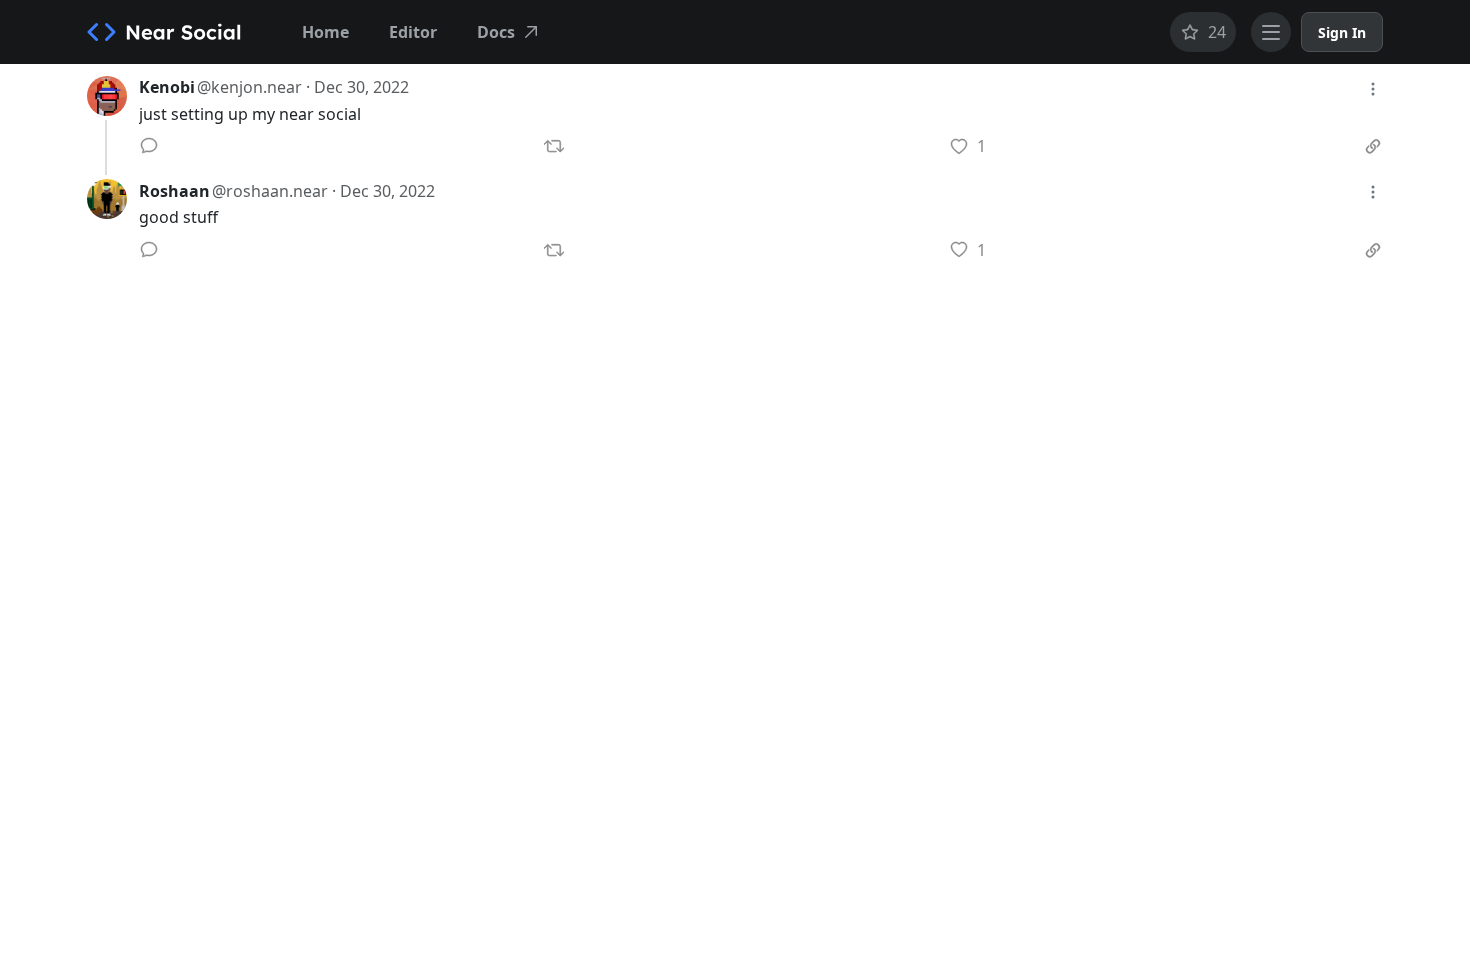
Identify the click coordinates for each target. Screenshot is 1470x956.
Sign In (1342, 32)
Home (325, 32)
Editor (413, 32)
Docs (496, 32)
